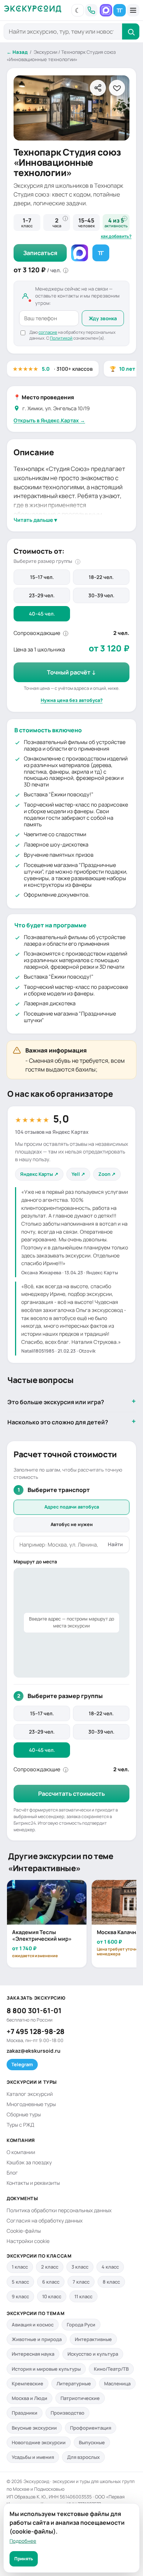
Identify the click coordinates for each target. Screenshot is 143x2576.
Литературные (74, 2384)
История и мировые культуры (46, 2369)
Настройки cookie (28, 2241)
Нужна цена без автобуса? (72, 700)
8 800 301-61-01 (34, 2011)
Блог (12, 2173)
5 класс (20, 2282)
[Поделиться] (98, 88)
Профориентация (91, 2428)
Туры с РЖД (20, 2125)
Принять (24, 2559)
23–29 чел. (42, 595)
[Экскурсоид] (33, 10)
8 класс (111, 2282)
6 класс (51, 2282)
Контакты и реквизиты (33, 2183)
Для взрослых (83, 2457)
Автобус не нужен (72, 1524)
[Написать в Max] (80, 253)
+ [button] (125, 218)
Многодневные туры (31, 2104)
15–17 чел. (42, 577)
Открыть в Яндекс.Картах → (49, 420)
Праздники (25, 2413)
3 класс (80, 2267)
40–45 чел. (42, 614)
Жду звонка (103, 318)
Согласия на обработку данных (45, 2220)
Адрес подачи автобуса (72, 1507)
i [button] (65, 218)
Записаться (40, 253)
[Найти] (131, 31)
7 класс (81, 2282)
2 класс (50, 2267)
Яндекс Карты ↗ (39, 1174)
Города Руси (81, 2325)
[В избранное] (117, 88)
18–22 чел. (101, 577)
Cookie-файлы (24, 2231)
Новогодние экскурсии (39, 2442)
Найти (115, 1544)
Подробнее (23, 2541)
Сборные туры (24, 2114)
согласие (48, 332)
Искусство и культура (93, 2354)
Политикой (61, 338)
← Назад (17, 52)
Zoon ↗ (107, 1174)
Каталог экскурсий (30, 2094)
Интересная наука (33, 2354)
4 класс (110, 2267)
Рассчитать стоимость (71, 1794)
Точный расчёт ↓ (71, 672)
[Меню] (133, 10)
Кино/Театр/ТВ (111, 2369)
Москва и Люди (30, 2398)
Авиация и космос (33, 2325)
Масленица (117, 2384)
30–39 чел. (101, 595)
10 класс (52, 2296)
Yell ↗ (78, 1174)
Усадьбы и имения (33, 2457)
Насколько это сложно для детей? (58, 1422)
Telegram (22, 2064)
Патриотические (80, 2398)
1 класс (20, 2267)
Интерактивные (93, 2339)
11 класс (83, 2296)
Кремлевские (27, 2384)
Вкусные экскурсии (34, 2428)
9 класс (20, 2296)
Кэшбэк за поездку (29, 2162)
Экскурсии (45, 52)
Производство (67, 2413)
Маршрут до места (35, 1562)
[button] (78, 10)
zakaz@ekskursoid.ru (34, 2051)
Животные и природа (37, 2339)
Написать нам (106, 10)
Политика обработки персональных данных (59, 2210)
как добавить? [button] (116, 236)
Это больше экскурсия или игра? (56, 1402)
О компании (21, 2152)
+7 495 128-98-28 (36, 2031)
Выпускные (92, 2442)
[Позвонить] (91, 10)
